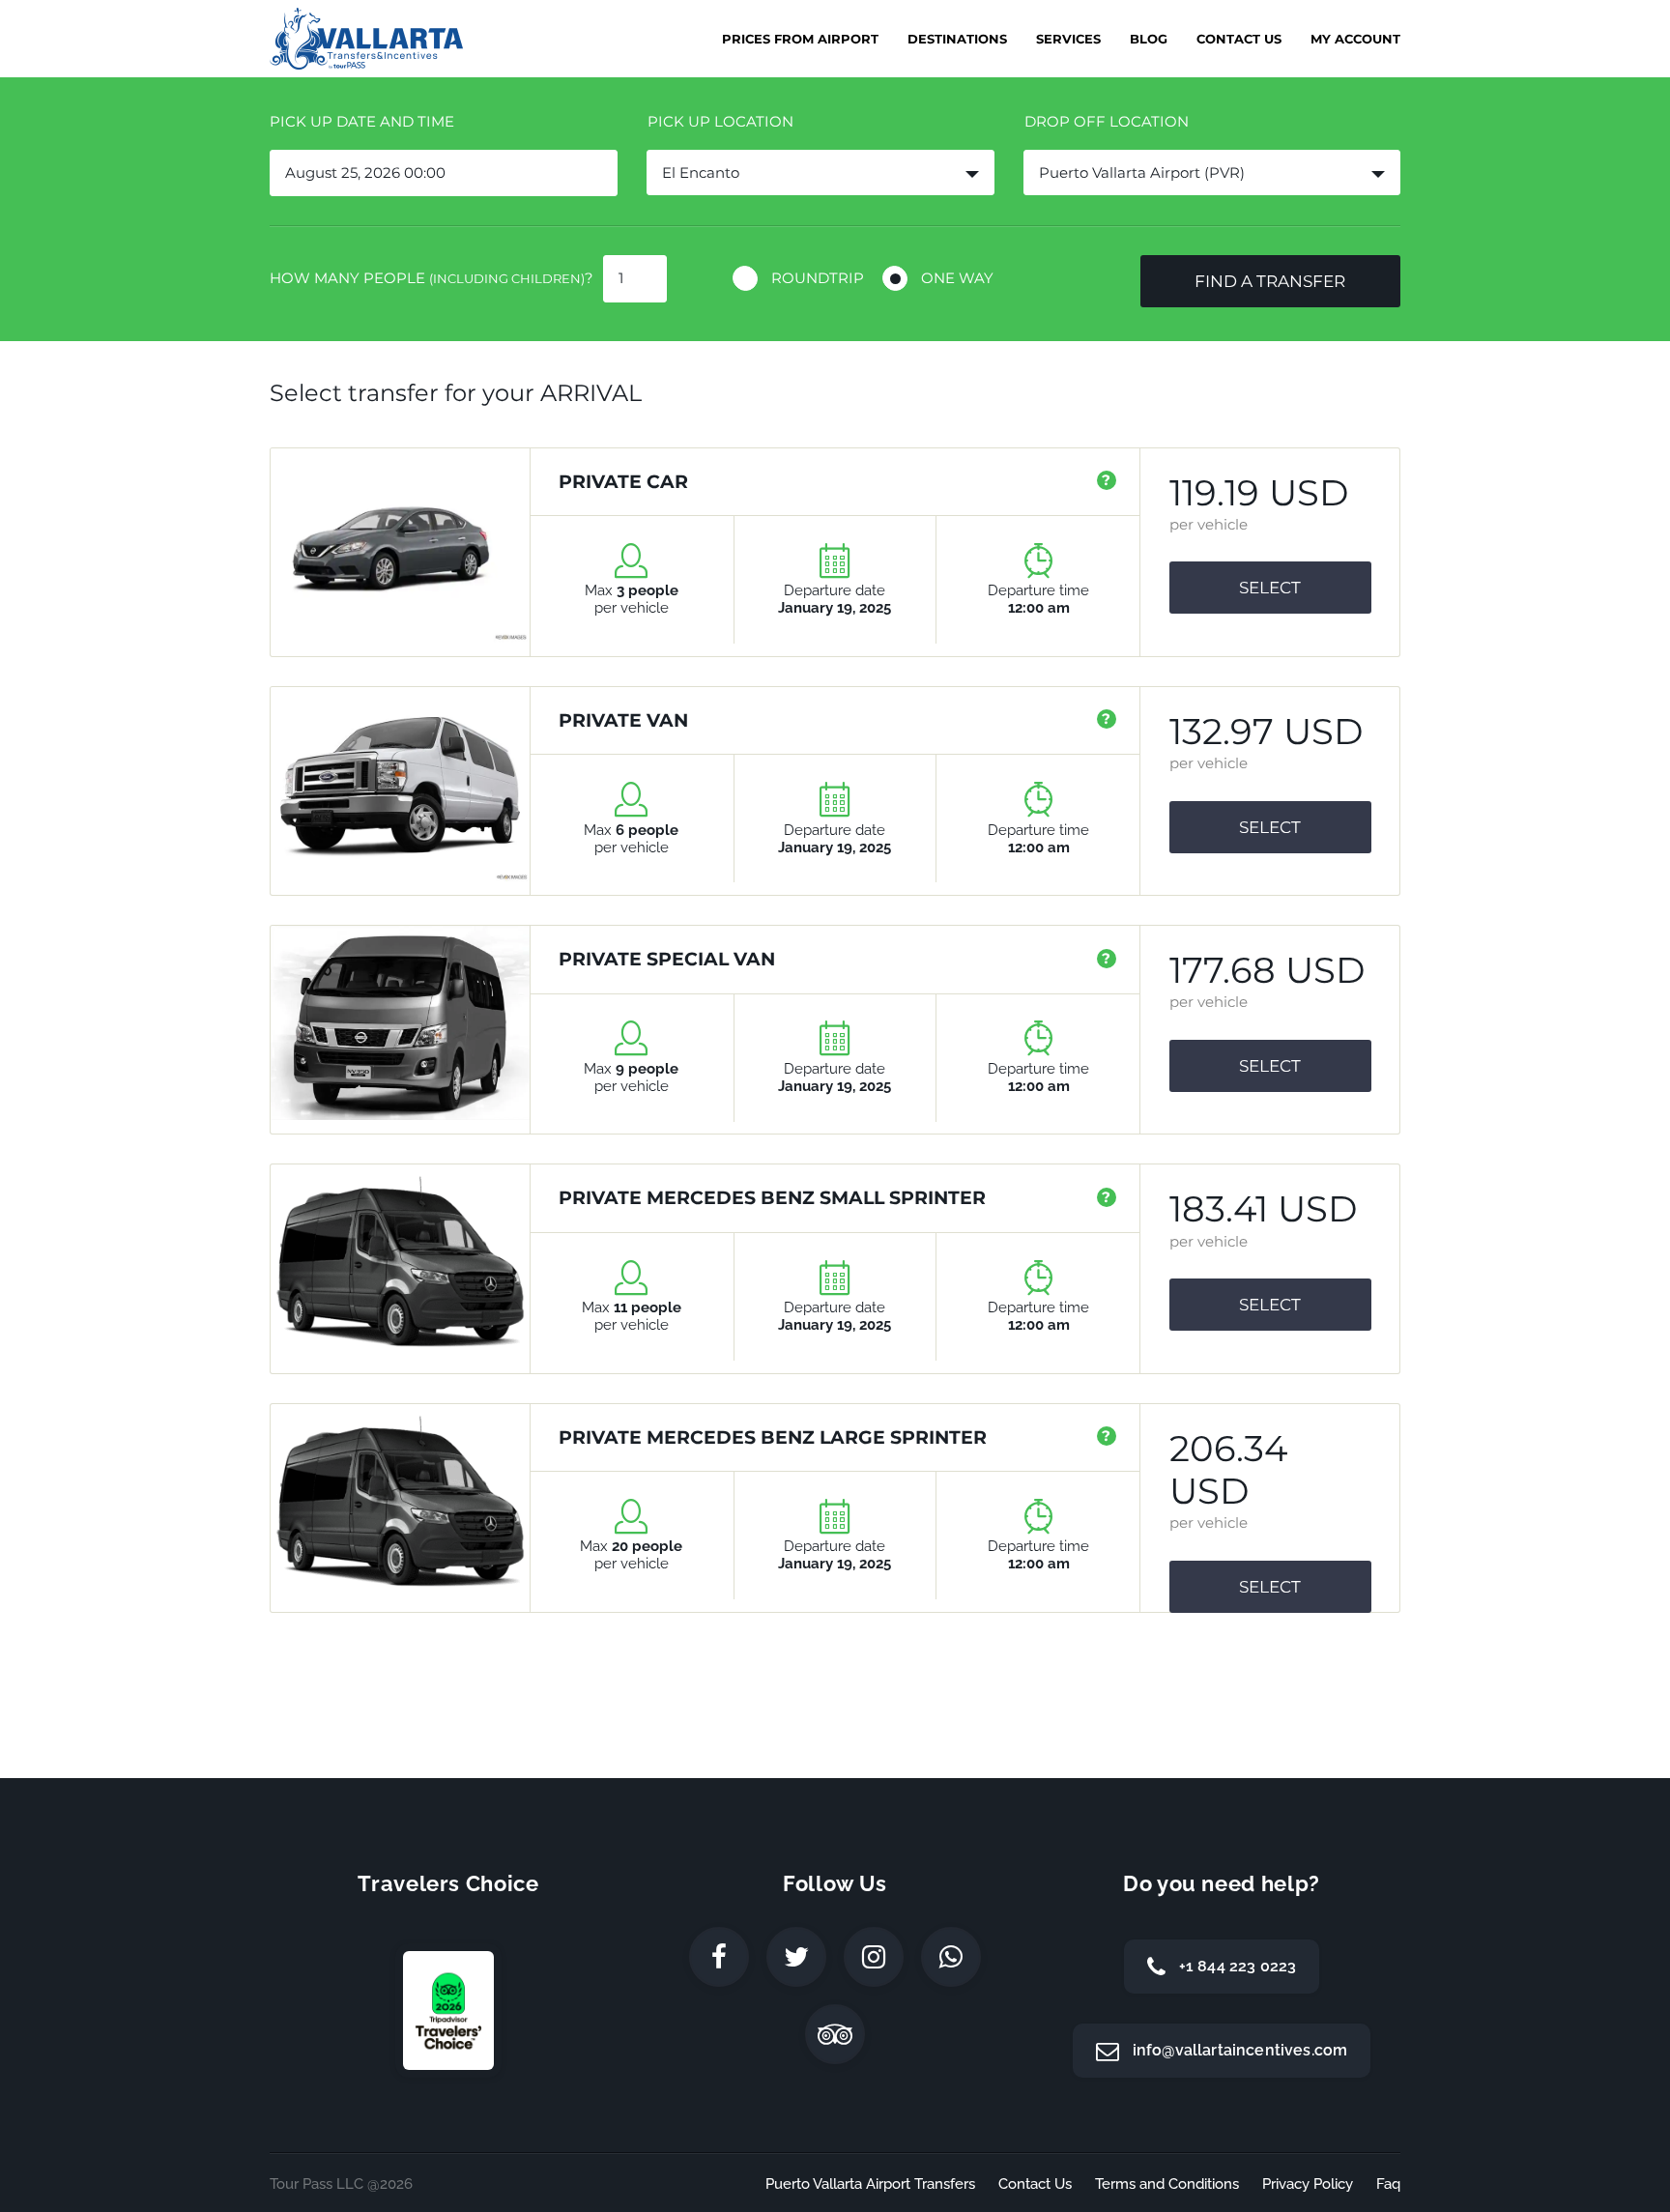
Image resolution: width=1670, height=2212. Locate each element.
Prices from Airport (800, 39)
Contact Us (1239, 39)
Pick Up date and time (362, 121)
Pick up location (720, 121)
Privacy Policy (1308, 2184)
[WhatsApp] (951, 1957)
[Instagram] (874, 1957)
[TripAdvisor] (835, 2034)
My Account (1355, 39)
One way (957, 278)
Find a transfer (1270, 281)
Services (1068, 39)
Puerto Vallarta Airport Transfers (870, 2184)
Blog (1149, 39)
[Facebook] (719, 1957)
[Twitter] (796, 1957)
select (1270, 588)
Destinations (957, 39)
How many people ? (432, 278)
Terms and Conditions (1167, 2184)
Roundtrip (818, 278)
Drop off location (1107, 121)
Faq (1388, 2184)
